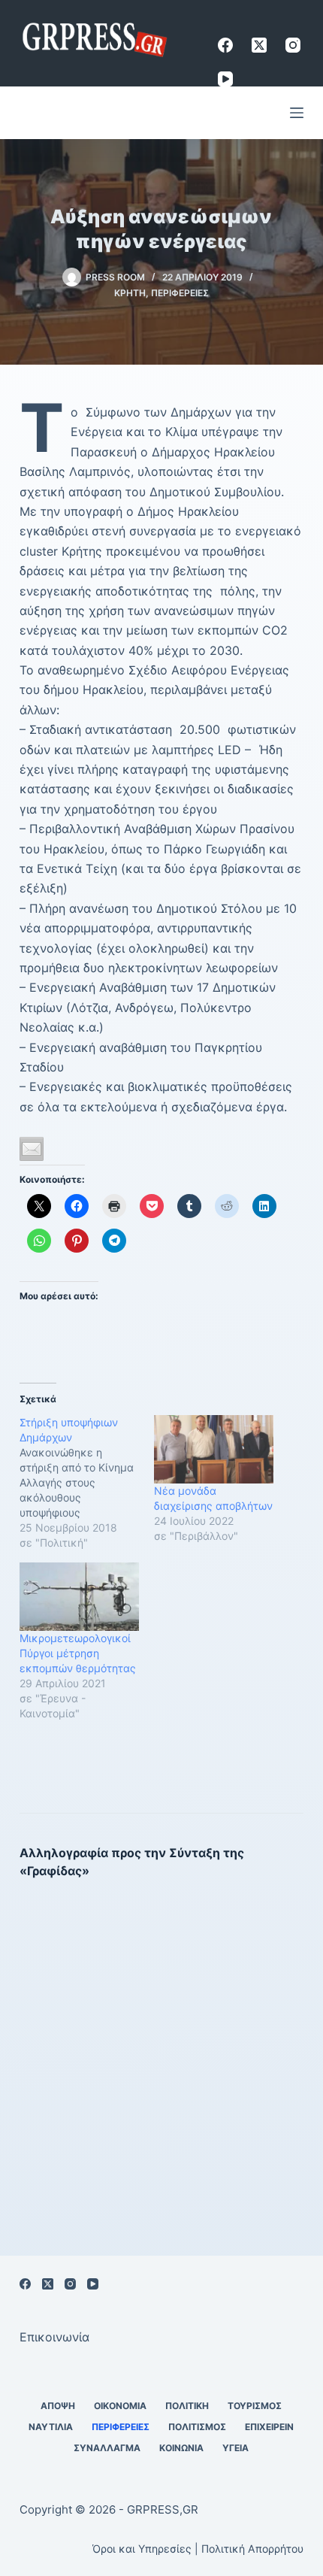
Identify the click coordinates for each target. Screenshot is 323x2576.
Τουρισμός (255, 2406)
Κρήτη (130, 293)
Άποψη (58, 2406)
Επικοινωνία (54, 2337)
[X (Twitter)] (259, 45)
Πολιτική (187, 2406)
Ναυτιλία (51, 2427)
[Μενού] (297, 113)
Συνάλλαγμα (107, 2448)
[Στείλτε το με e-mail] (32, 1149)
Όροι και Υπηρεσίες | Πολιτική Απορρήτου (198, 2549)
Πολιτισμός (197, 2427)
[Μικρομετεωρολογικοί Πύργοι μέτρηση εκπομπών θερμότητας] (79, 1597)
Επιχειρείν (269, 2427)
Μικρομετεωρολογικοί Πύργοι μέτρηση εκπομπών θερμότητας (78, 1653)
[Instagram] (293, 45)
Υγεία (235, 2448)
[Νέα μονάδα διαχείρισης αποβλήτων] (214, 1449)
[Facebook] (225, 45)
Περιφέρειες (180, 293)
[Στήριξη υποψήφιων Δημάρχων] (87, 1483)
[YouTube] (225, 79)
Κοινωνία (181, 2448)
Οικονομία (120, 2406)
